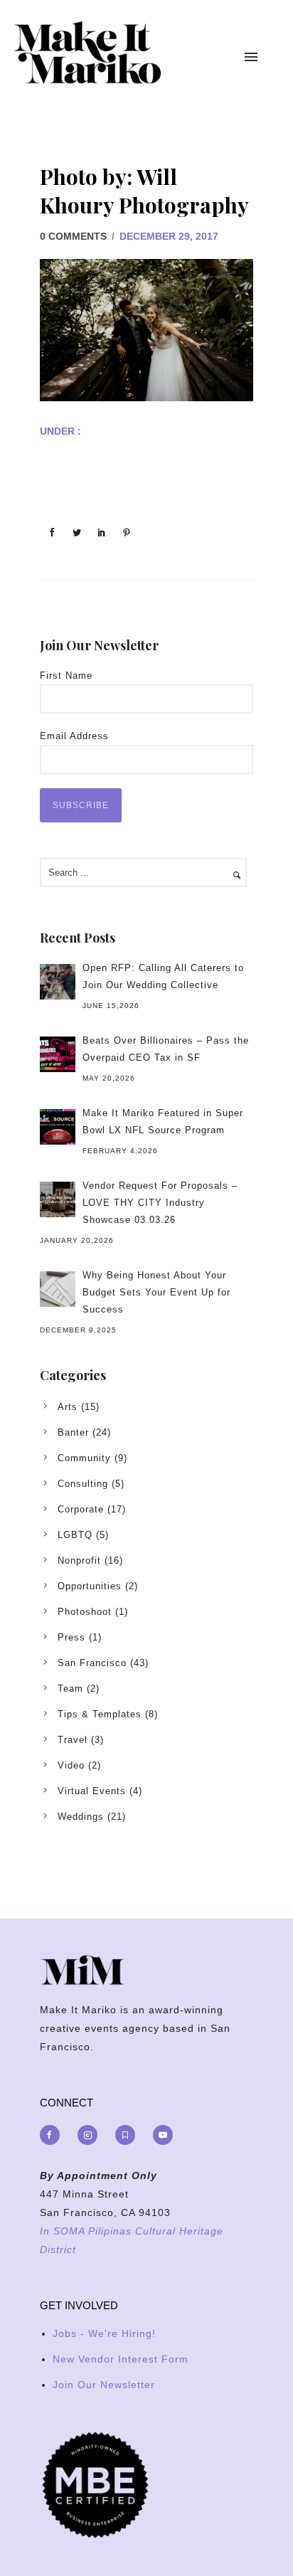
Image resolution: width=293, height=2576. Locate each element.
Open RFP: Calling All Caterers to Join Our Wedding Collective (163, 976)
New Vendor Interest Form (121, 2359)
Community (84, 1458)
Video (71, 1765)
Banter (73, 1432)
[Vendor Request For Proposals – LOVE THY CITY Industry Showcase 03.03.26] (58, 1199)
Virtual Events (92, 1791)
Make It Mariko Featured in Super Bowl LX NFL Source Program (163, 1122)
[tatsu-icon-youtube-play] (163, 2135)
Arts (68, 1407)
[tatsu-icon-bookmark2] (129, 2135)
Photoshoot (85, 1612)
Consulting (83, 1484)
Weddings (81, 1817)
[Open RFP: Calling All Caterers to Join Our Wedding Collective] (58, 982)
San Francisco (92, 1663)
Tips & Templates (100, 1714)
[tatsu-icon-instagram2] (91, 2135)
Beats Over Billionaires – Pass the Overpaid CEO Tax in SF (166, 1049)
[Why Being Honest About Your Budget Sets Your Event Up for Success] (58, 1289)
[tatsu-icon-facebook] (53, 2135)
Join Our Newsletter (104, 2385)
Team (70, 1689)
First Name (66, 675)
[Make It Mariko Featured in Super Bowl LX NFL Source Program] (58, 1127)
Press (71, 1637)
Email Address (74, 736)
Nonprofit (79, 1560)
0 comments (73, 236)
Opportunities (90, 1586)
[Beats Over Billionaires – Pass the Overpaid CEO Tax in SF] (58, 1054)
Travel (73, 1740)
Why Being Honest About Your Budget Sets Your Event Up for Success (156, 1292)
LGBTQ (75, 1535)
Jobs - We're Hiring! (104, 2333)
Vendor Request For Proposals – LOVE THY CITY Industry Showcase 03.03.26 (160, 1203)
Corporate (81, 1509)
